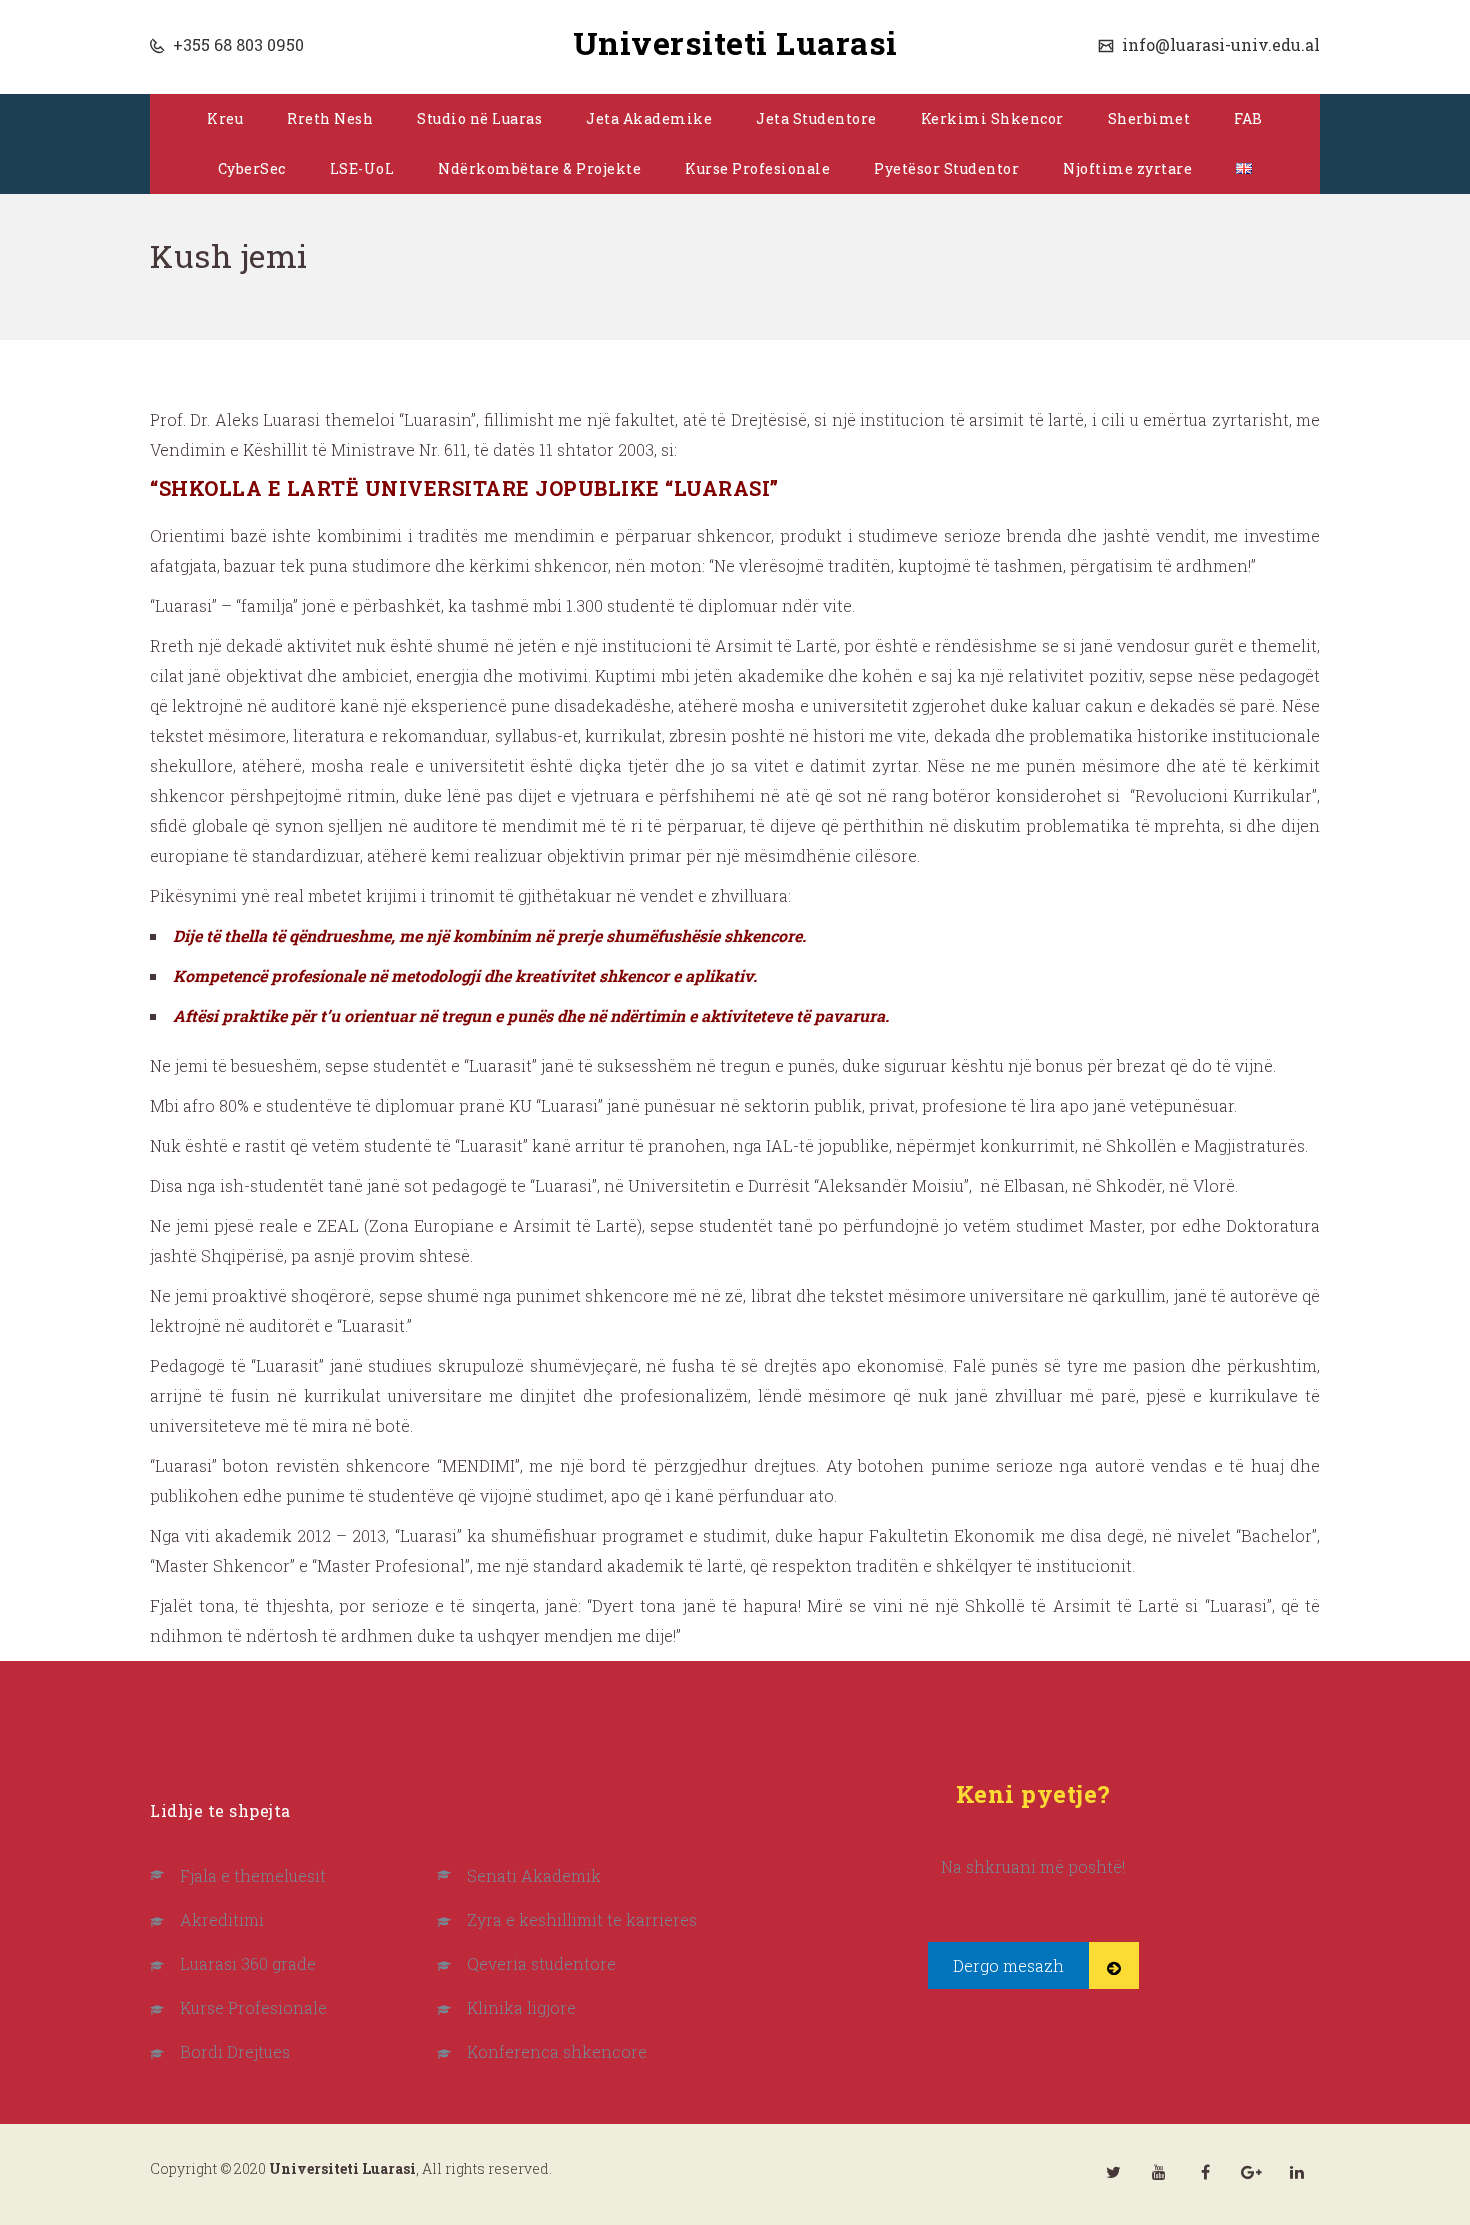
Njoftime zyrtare (1127, 168)
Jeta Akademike (649, 118)
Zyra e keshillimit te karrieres (582, 1919)
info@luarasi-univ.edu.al (1219, 44)
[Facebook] (1205, 2172)
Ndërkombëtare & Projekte (539, 168)
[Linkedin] (1297, 2172)
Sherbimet (1149, 118)
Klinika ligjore (521, 2007)
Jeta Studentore (816, 118)
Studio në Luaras (479, 118)
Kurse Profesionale (757, 168)
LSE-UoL (362, 168)
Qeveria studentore (541, 1963)
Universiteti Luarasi (735, 42)
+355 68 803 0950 (236, 44)
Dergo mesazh (1008, 1965)
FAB (1248, 118)
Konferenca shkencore (557, 2051)
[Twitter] (1113, 2172)
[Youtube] (1159, 2172)
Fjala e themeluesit (253, 1875)
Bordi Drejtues (235, 2051)
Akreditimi (222, 1919)
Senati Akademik (534, 1875)
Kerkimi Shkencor (992, 118)
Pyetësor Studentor (946, 168)
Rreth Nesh (330, 118)
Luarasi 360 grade (248, 1963)
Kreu (225, 118)
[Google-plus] (1251, 2172)
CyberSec (252, 168)
